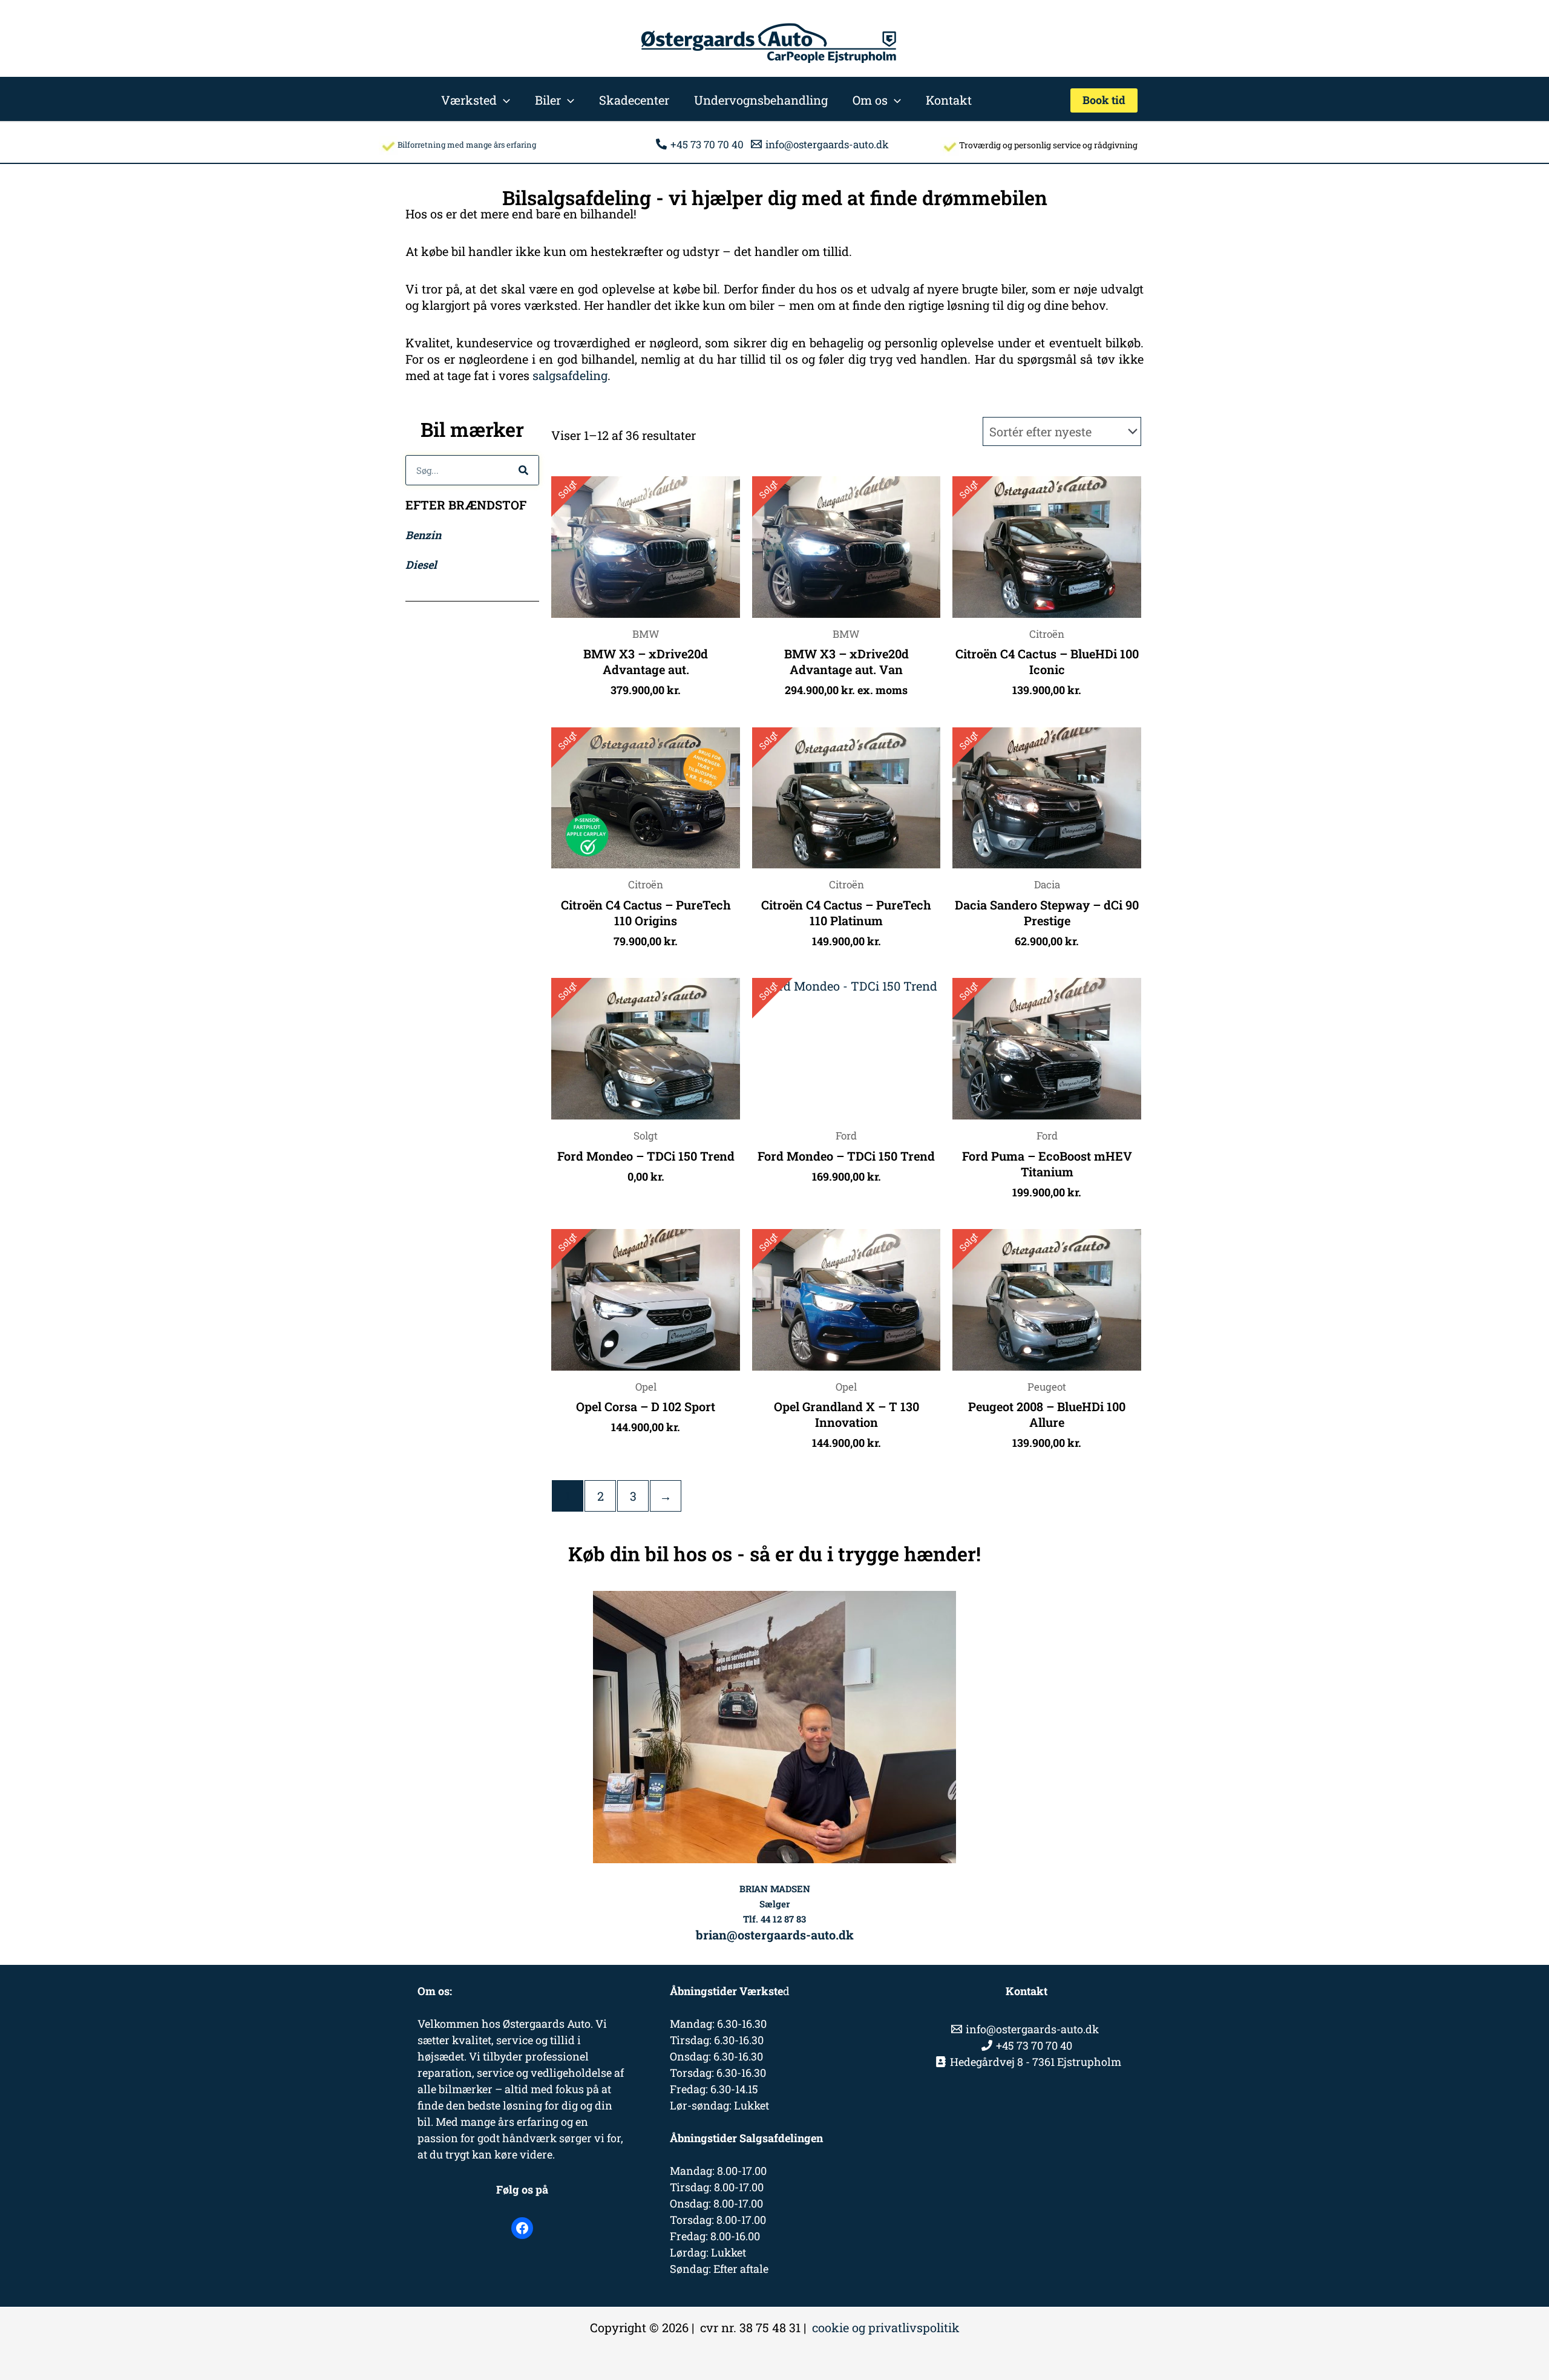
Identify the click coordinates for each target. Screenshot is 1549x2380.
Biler (548, 100)
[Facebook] (522, 2228)
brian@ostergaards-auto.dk (775, 1935)
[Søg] (523, 470)
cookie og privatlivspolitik (886, 2327)
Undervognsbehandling (761, 100)
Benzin (423, 535)
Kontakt (949, 100)
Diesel (421, 565)
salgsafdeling (570, 375)
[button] (503, 100)
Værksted (469, 100)
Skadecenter (634, 100)
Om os (870, 100)
